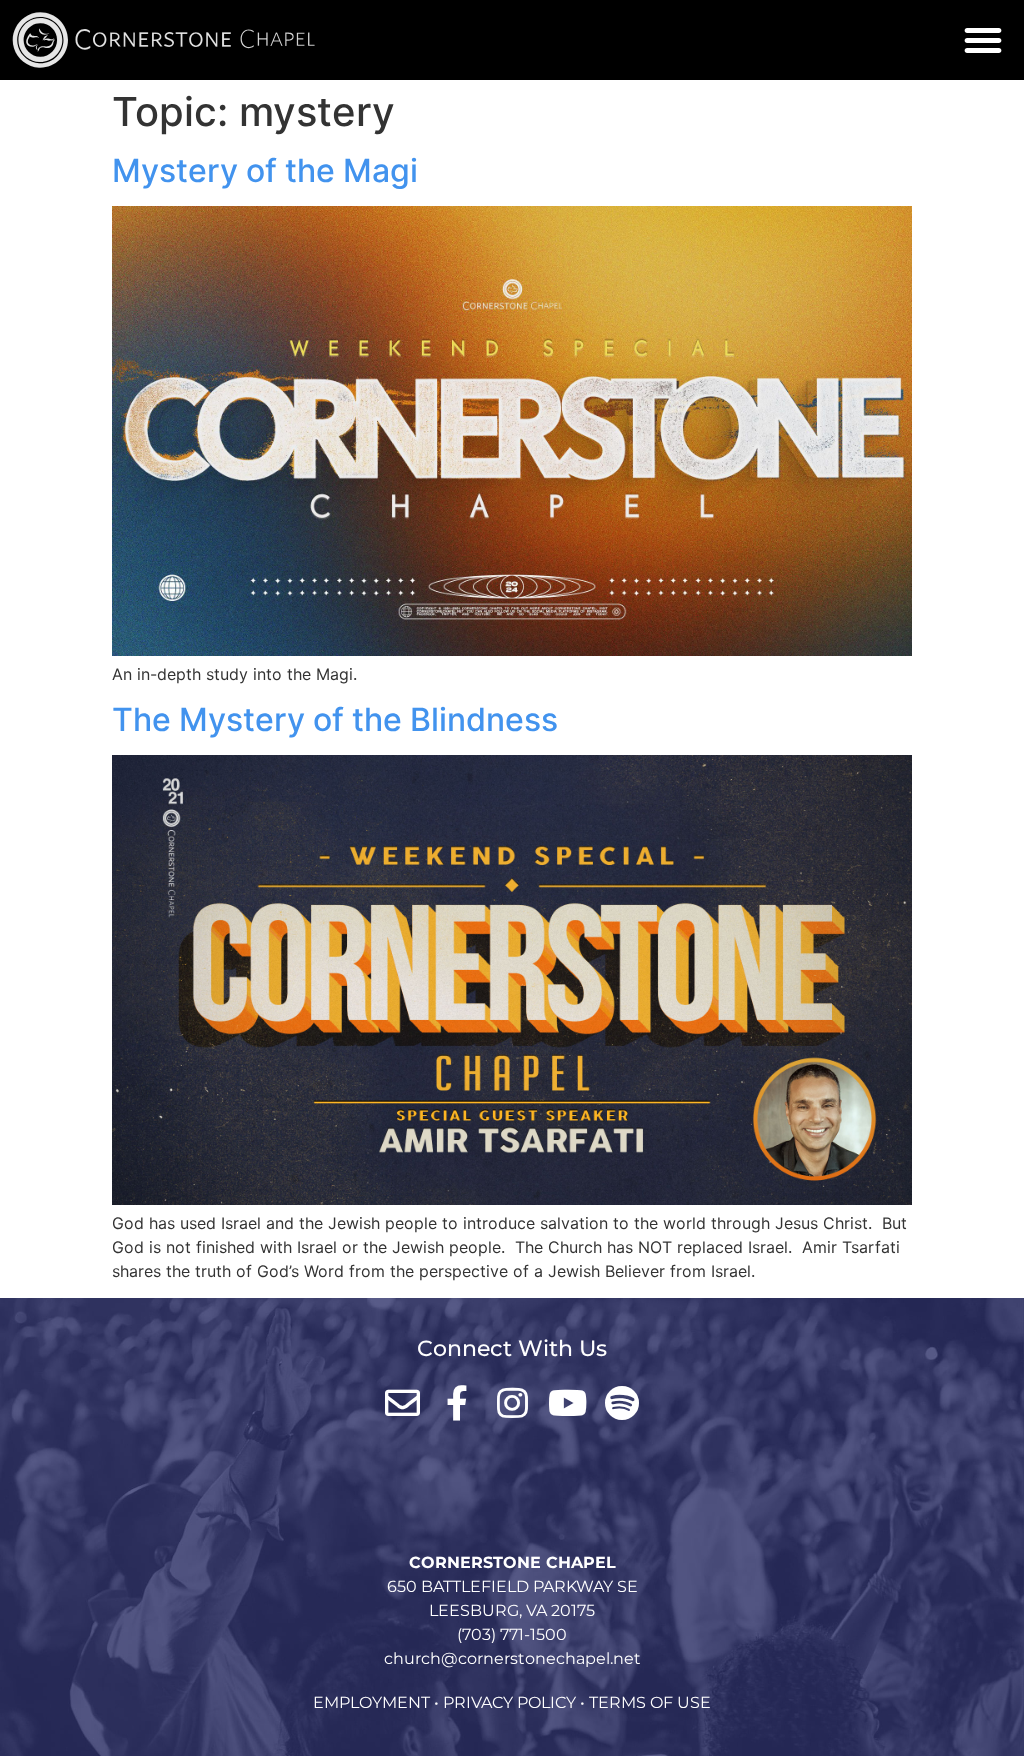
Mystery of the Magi (265, 170)
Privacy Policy (509, 1702)
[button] (983, 40)
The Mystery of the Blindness (335, 719)
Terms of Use (650, 1702)
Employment (371, 1702)
